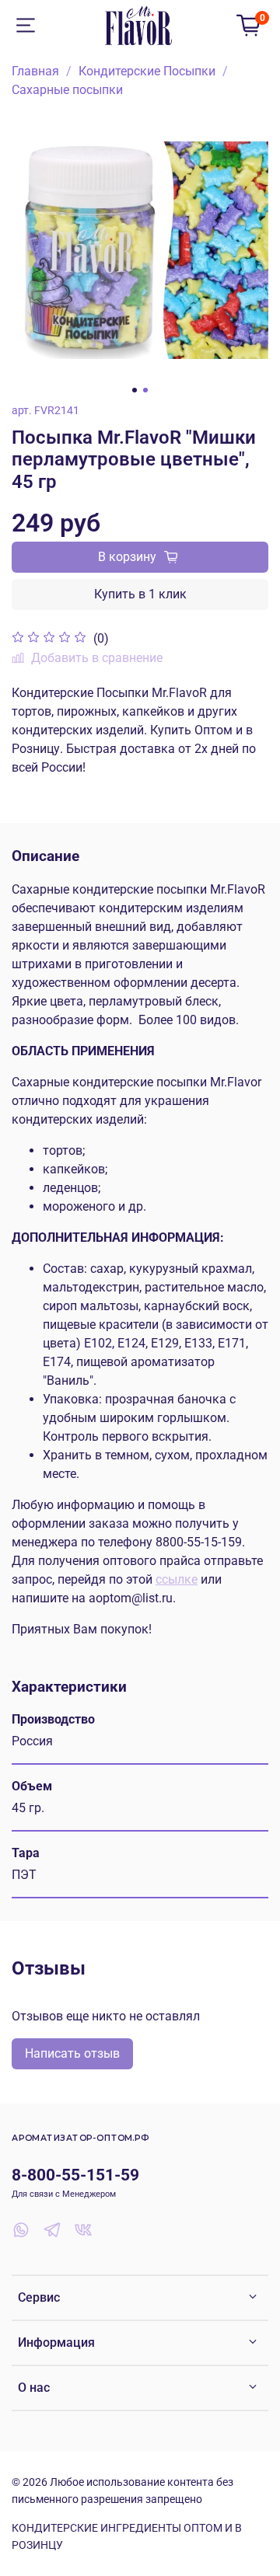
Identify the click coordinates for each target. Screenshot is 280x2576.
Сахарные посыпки (67, 90)
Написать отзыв (72, 2053)
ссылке (177, 1579)
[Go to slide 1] (135, 390)
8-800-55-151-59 (75, 2175)
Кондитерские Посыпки (147, 71)
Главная (35, 71)
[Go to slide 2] (145, 390)
